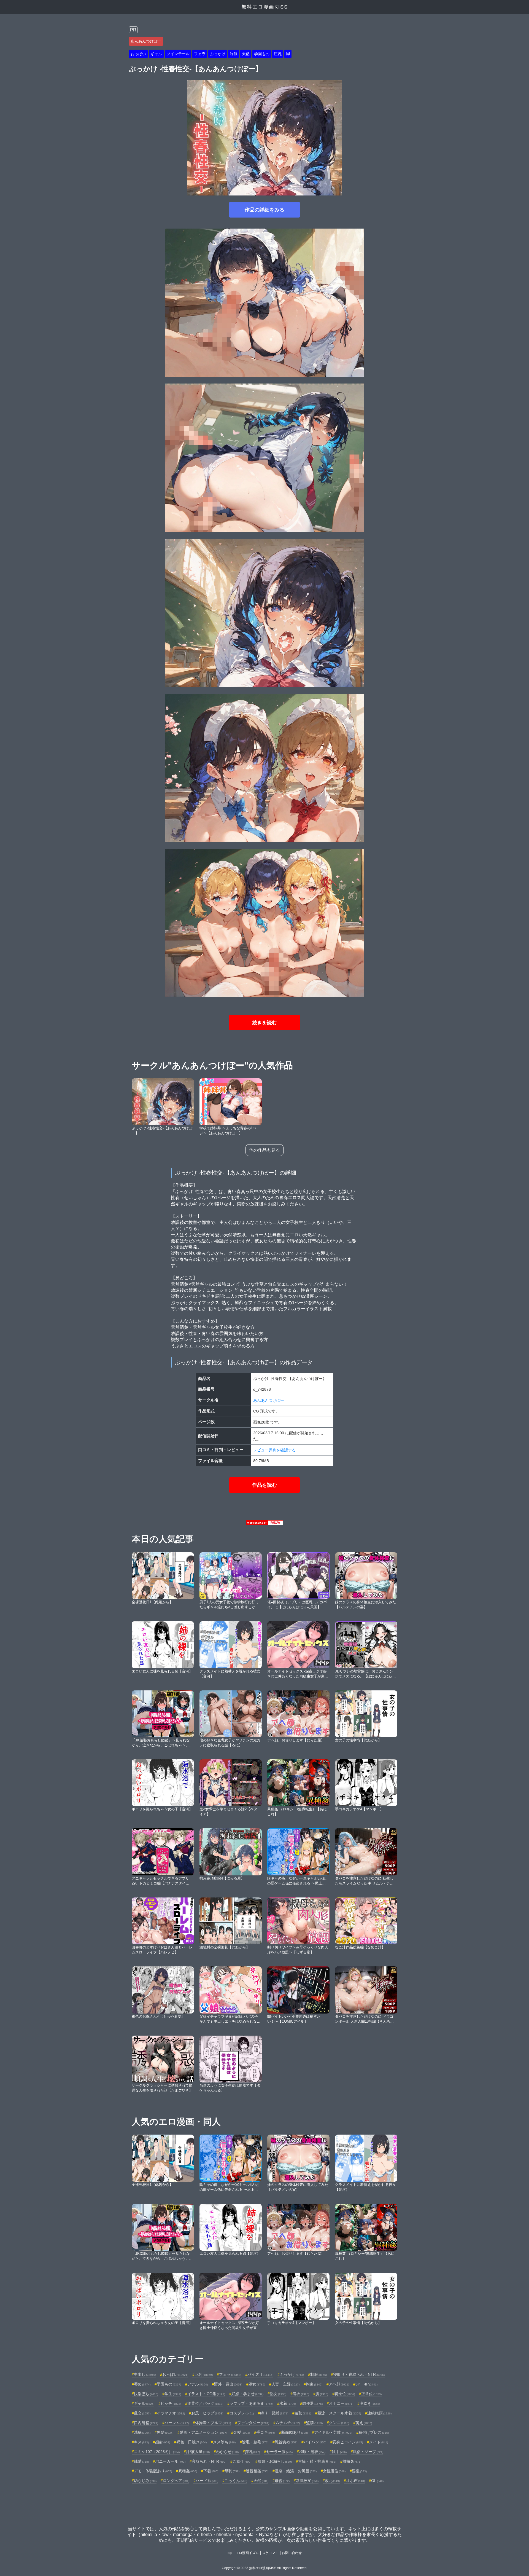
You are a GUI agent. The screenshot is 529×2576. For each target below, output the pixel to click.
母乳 (232, 2471)
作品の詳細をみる (264, 210)
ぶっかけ (218, 54)
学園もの (262, 54)
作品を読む (264, 1485)
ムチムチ (288, 2423)
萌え (364, 2423)
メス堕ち (224, 2442)
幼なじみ (145, 2481)
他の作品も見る (264, 1150)
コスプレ (242, 2413)
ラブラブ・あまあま (251, 2403)
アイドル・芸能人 (333, 2432)
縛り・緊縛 (274, 2413)
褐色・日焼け (191, 2442)
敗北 (332, 2481)
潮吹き (370, 2403)
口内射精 (146, 2423)
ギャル (156, 54)
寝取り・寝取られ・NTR (359, 2374)
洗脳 (142, 2432)
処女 (257, 2384)
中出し (145, 2374)
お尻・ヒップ (207, 2413)
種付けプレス (374, 2432)
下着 (211, 2471)
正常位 (371, 2394)
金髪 (242, 2432)
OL (377, 2481)
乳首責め (286, 2442)
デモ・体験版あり (153, 2471)
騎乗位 (345, 2394)
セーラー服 (279, 2452)
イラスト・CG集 (206, 2394)
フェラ (200, 54)
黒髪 (165, 2432)
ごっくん (236, 2481)
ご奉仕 (242, 2461)
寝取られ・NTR (209, 2461)
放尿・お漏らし (275, 2461)
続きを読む (264, 1023)
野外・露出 (228, 2384)
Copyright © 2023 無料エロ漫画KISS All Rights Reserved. (265, 2568)
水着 (288, 2403)
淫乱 (359, 2471)
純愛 (141, 2461)
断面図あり (295, 2432)
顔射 (163, 2442)
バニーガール (170, 2461)
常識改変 (307, 2481)
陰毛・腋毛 (255, 2442)
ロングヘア (176, 2481)
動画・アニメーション (203, 2432)
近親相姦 (257, 2471)
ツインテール (178, 54)
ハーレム (177, 2423)
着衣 (301, 2394)
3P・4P (366, 2384)
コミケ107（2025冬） (157, 2452)
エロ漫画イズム (247, 2553)
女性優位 (334, 2471)
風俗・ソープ (368, 2452)
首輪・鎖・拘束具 (317, 2461)
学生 (173, 2394)
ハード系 (207, 2481)
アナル (198, 2384)
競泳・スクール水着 (339, 2413)
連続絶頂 (379, 2413)
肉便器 (312, 2403)
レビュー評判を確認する (274, 1450)
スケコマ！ (270, 2553)
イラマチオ (171, 2413)
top (230, 2553)
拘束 (314, 2384)
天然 (246, 54)
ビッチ (171, 2403)
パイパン (315, 2442)
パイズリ (260, 2374)
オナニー (341, 2403)
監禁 (314, 2423)
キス (141, 2442)
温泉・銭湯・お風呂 (296, 2471)
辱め (142, 2384)
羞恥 (303, 2413)
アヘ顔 (339, 2384)
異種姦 (188, 2471)
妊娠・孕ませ (247, 2394)
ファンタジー (253, 2423)
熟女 (278, 2394)
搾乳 (252, 2452)
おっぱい (138, 54)
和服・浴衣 (312, 2452)
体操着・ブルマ (213, 2423)
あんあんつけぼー (146, 41)
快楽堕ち (146, 2394)
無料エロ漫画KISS (265, 7)
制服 (234, 54)
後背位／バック (205, 2403)
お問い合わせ (292, 2553)
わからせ (227, 2452)
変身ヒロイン (348, 2442)
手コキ (266, 2432)
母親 (282, 2481)
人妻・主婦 (285, 2384)
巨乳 (278, 54)
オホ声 (355, 2481)
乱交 (142, 2413)
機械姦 (352, 2461)
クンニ (339, 2423)
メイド (379, 2442)
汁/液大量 (198, 2452)
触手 (339, 2452)
